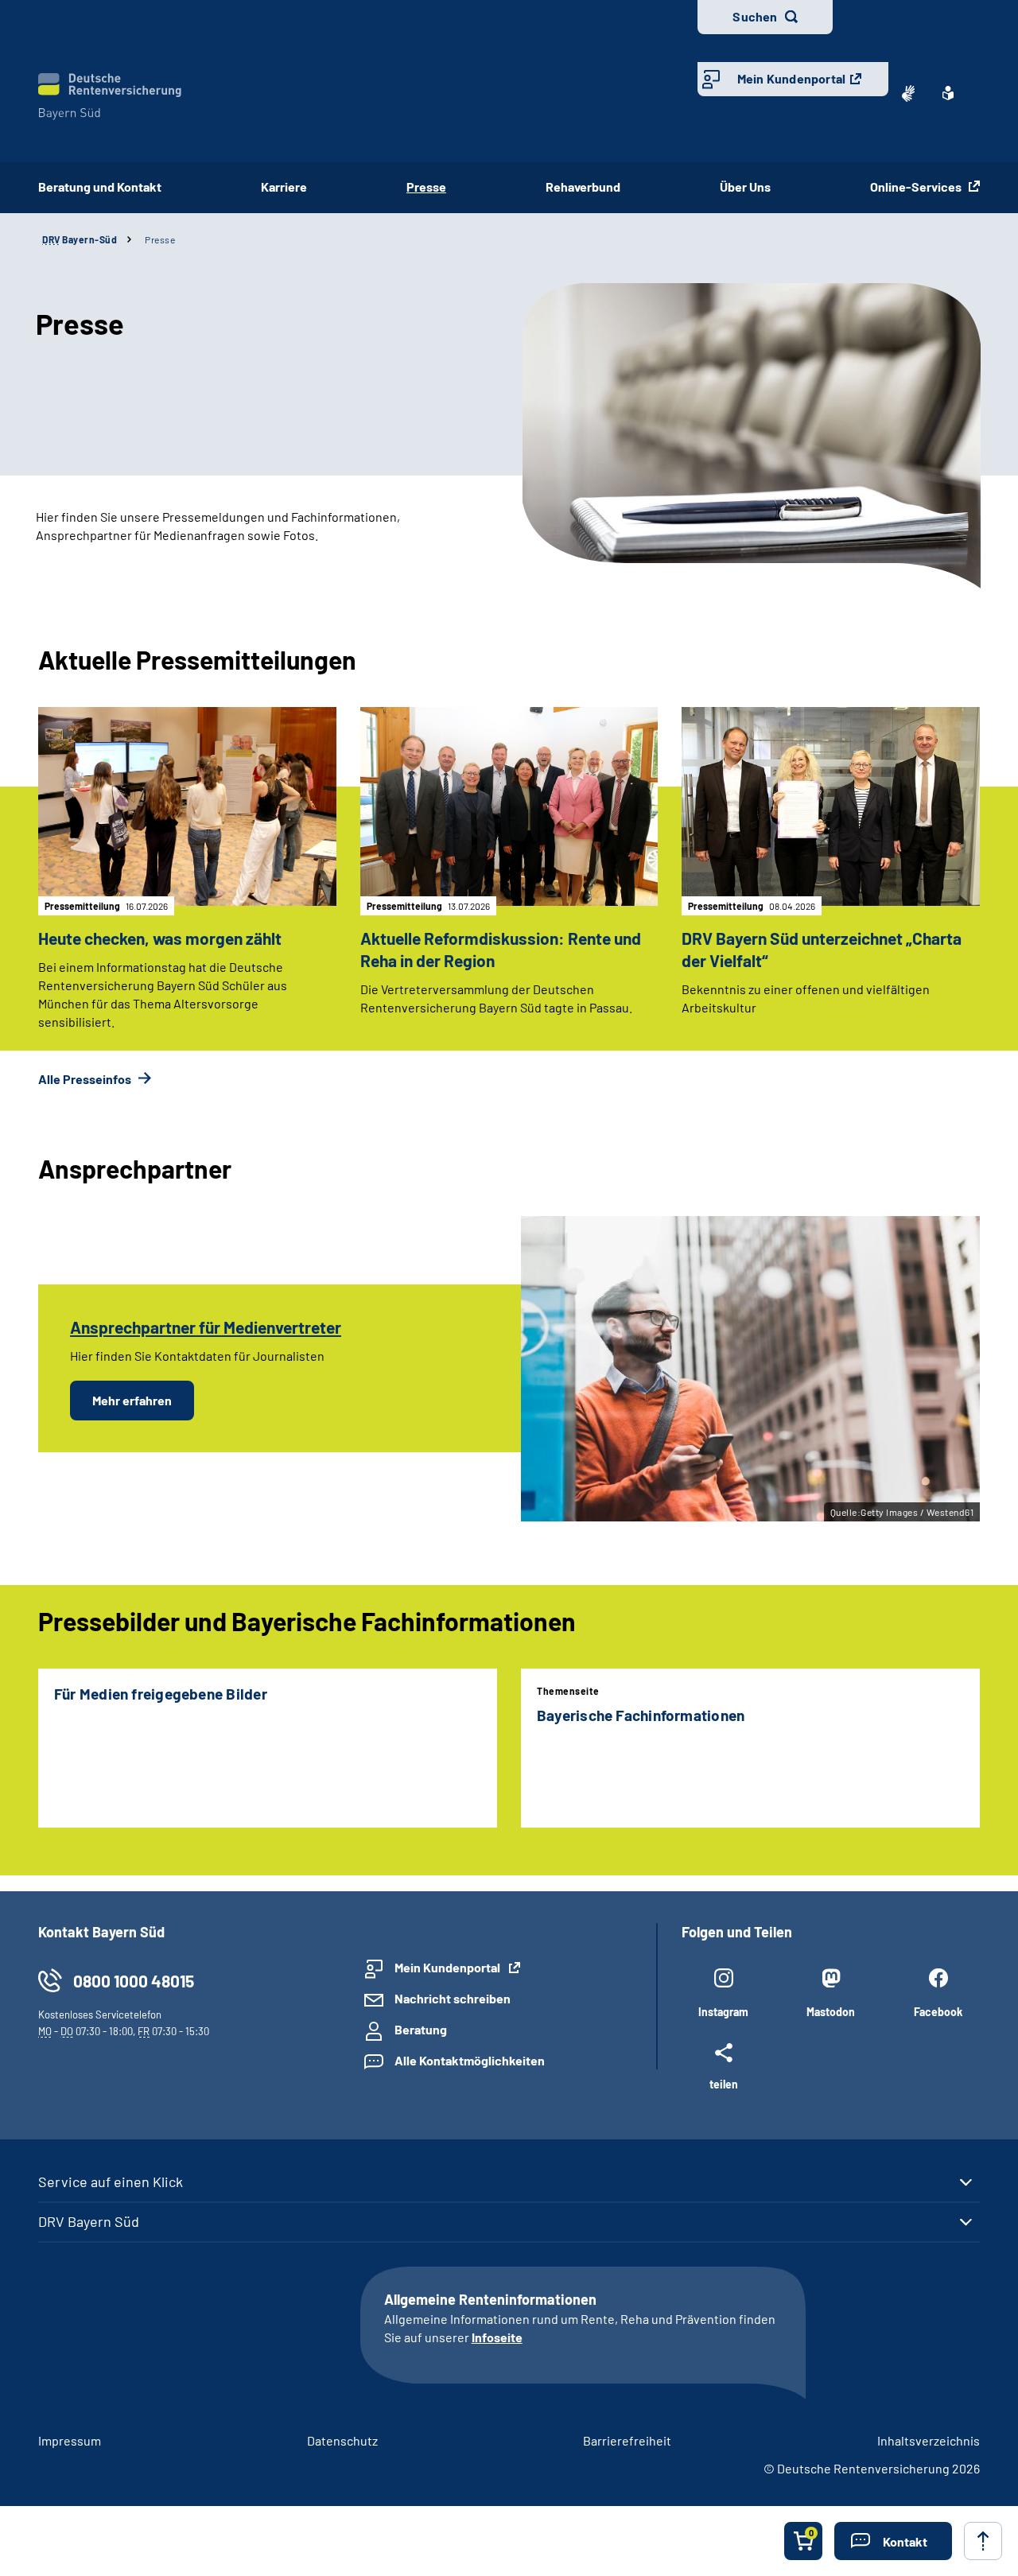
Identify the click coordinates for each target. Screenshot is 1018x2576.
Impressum (70, 2440)
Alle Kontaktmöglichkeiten (470, 2060)
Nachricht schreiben (453, 1998)
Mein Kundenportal (791, 78)
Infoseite (497, 2337)
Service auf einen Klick (111, 2182)
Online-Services (917, 186)
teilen (724, 2084)
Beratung (421, 2029)
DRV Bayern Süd (89, 2221)
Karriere (284, 186)
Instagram (723, 2012)
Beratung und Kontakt (100, 186)
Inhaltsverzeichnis (929, 2440)
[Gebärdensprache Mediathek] (908, 93)
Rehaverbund (583, 186)
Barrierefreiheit (627, 2440)
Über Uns (745, 186)
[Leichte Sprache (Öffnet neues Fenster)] (948, 93)
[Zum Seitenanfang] (983, 2541)
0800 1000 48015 (134, 1981)
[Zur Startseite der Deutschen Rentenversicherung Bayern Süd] (110, 97)
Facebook (938, 2012)
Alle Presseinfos (86, 1079)
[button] (893, 2541)
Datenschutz (342, 2440)
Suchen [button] (755, 16)
